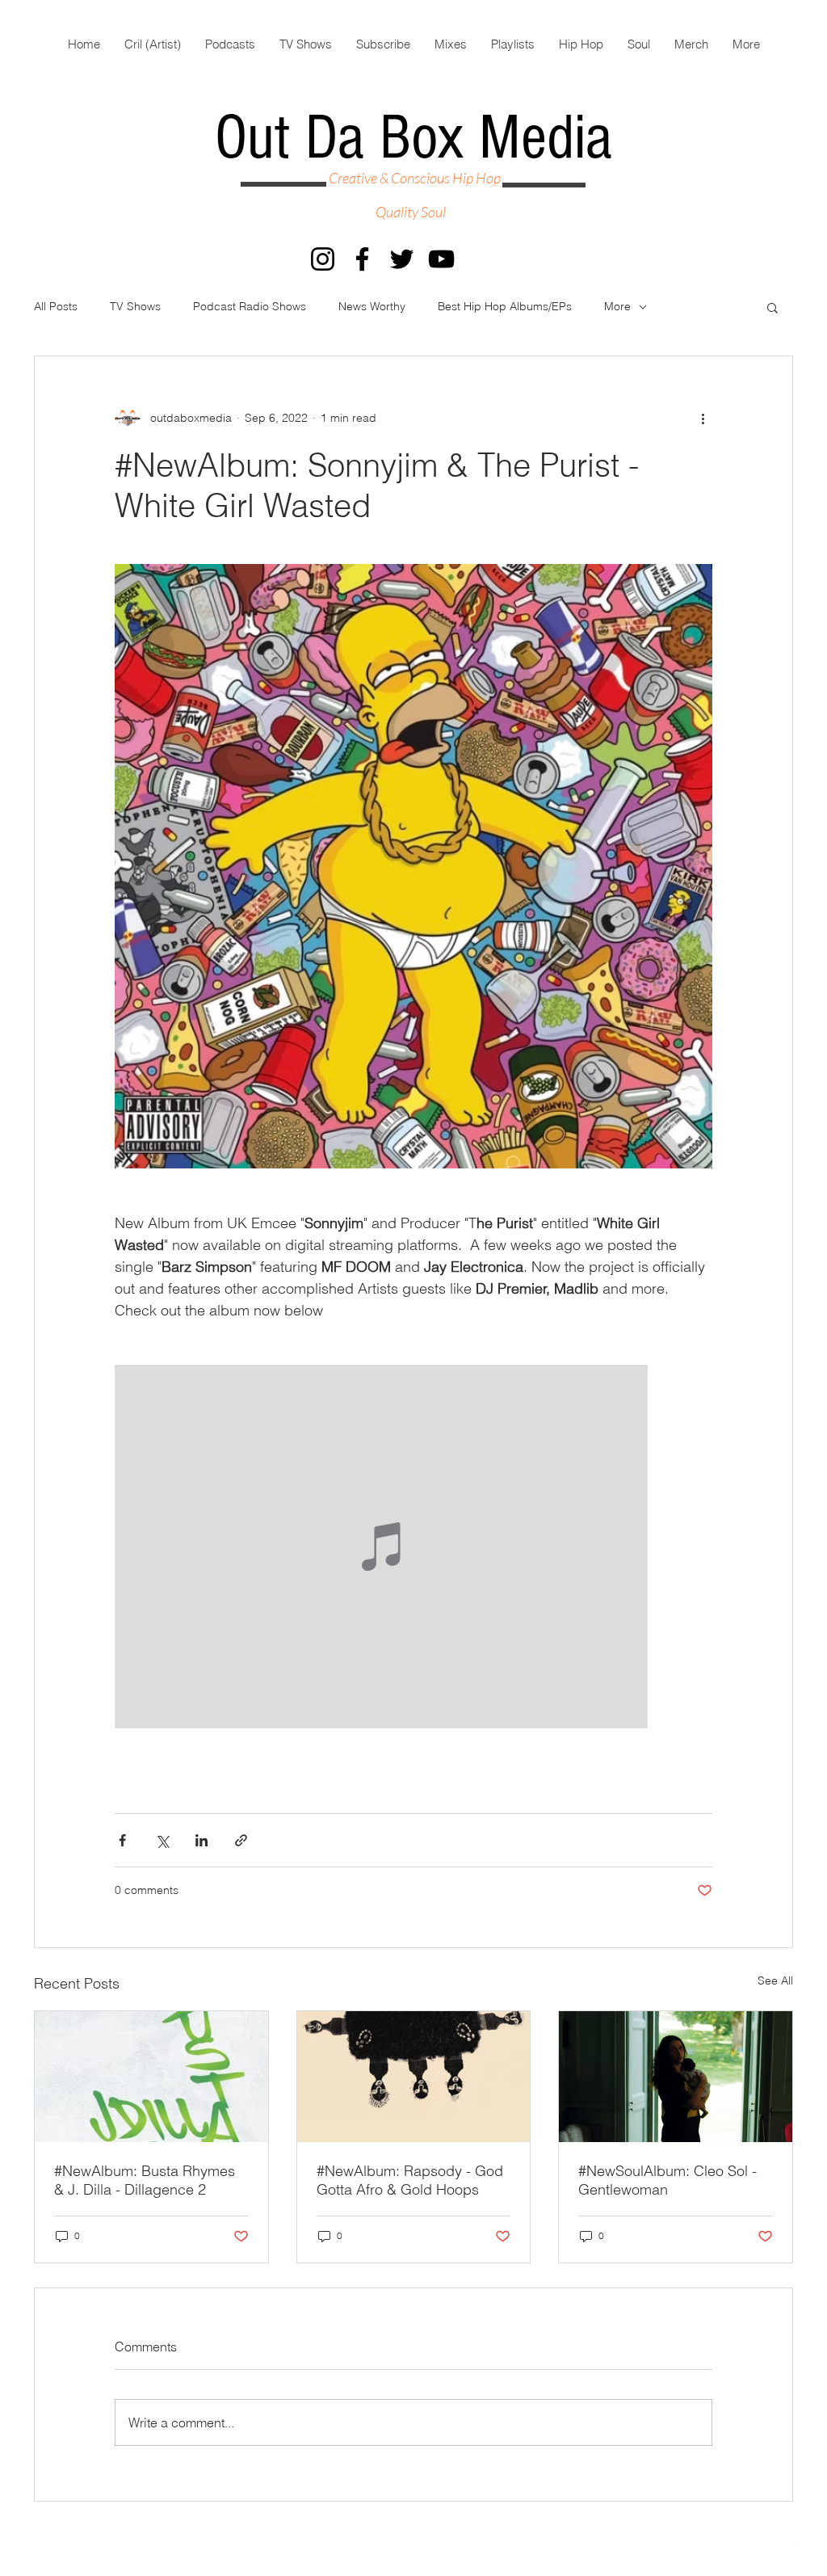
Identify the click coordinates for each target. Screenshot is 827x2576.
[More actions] (703, 418)
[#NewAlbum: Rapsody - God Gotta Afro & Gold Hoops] (414, 2077)
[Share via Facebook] (122, 1840)
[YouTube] (441, 259)
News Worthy (372, 306)
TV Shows (135, 306)
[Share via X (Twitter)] (162, 1840)
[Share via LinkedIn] (202, 1840)
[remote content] (413, 1548)
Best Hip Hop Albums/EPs (505, 306)
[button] (772, 307)
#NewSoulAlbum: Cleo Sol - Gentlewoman (667, 2180)
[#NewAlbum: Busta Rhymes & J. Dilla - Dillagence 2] (151, 2077)
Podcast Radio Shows (250, 306)
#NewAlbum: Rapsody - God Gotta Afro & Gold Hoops (410, 2180)
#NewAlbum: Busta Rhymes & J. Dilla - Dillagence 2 (145, 2180)
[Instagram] (323, 259)
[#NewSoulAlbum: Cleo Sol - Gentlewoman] (676, 2077)
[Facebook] (362, 259)
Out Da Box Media (413, 138)
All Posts (56, 306)
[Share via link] (241, 1840)
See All (775, 1980)
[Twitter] (402, 259)
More (617, 306)
